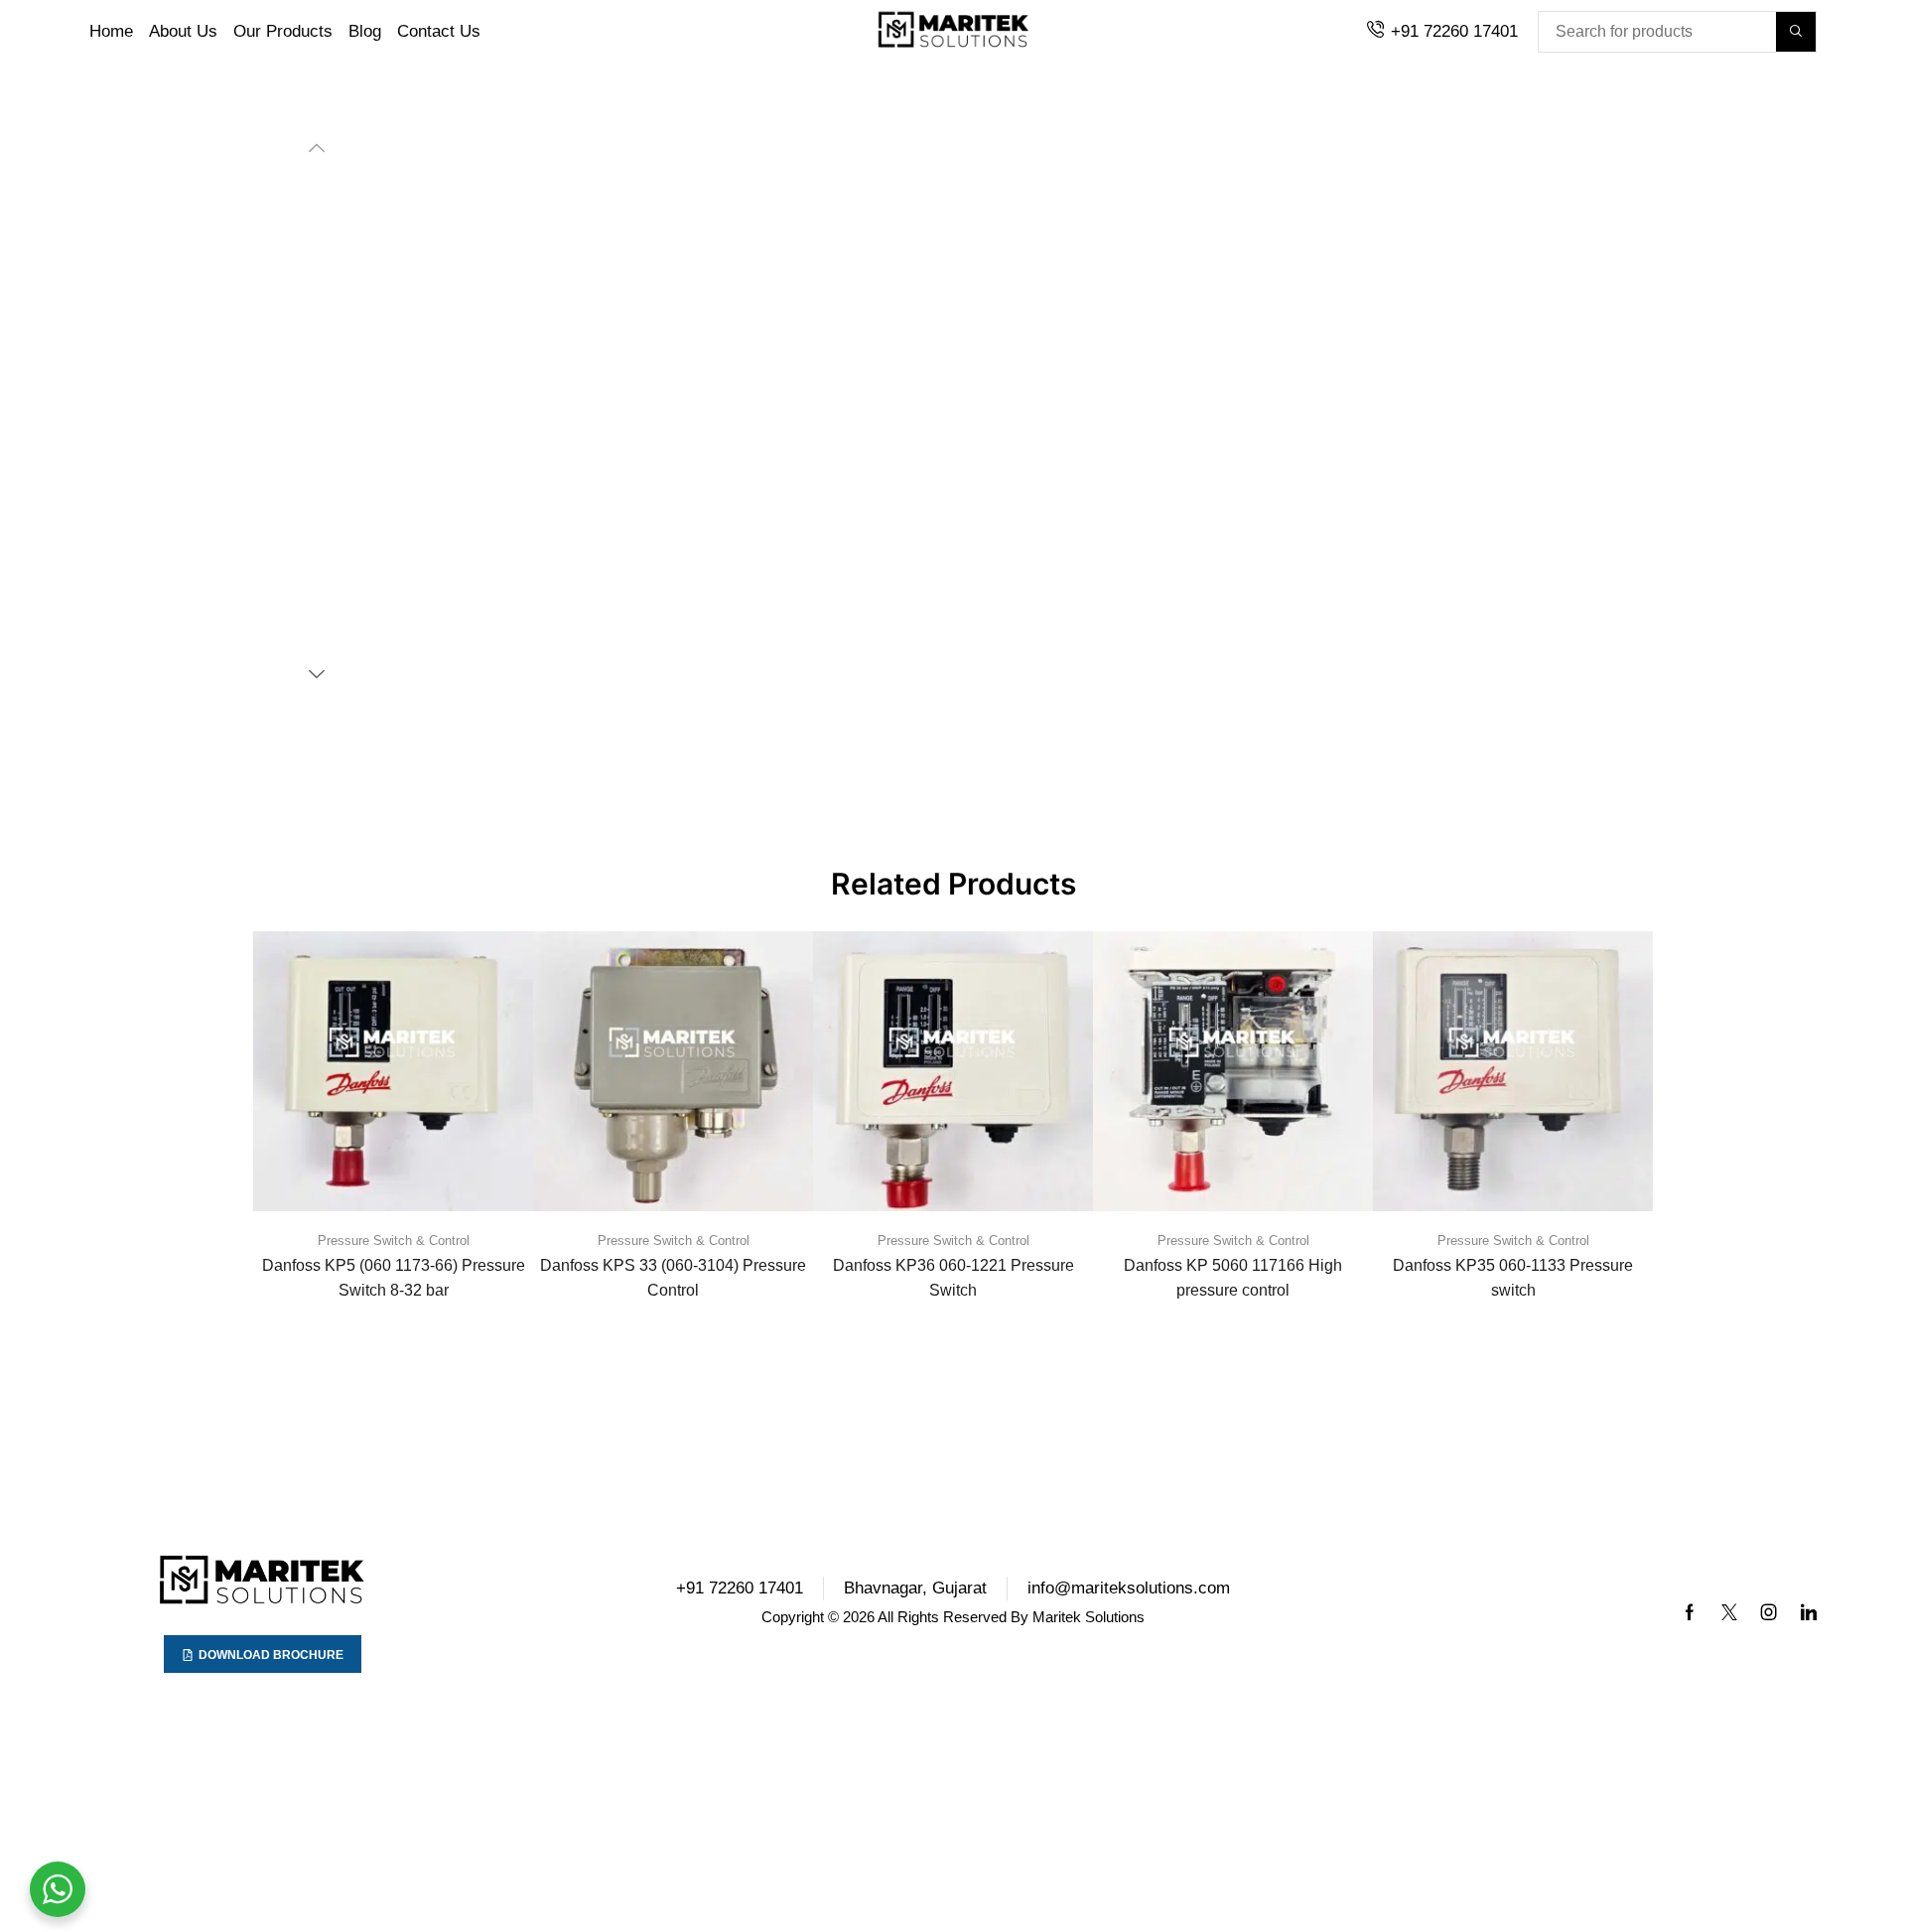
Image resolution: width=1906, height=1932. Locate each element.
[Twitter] (1729, 1596)
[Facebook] (1690, 1596)
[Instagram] (1769, 1596)
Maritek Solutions (1089, 1601)
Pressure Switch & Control (386, 1225)
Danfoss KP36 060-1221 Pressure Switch (1521, 1262)
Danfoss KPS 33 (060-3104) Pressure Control (1237, 1262)
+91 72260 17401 (1454, 31)
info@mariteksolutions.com (1129, 1572)
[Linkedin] (1809, 1596)
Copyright (793, 1601)
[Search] (1796, 32)
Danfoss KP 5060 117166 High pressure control (385, 1262)
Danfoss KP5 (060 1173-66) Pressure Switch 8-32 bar (953, 1262)
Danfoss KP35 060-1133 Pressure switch (669, 1262)
